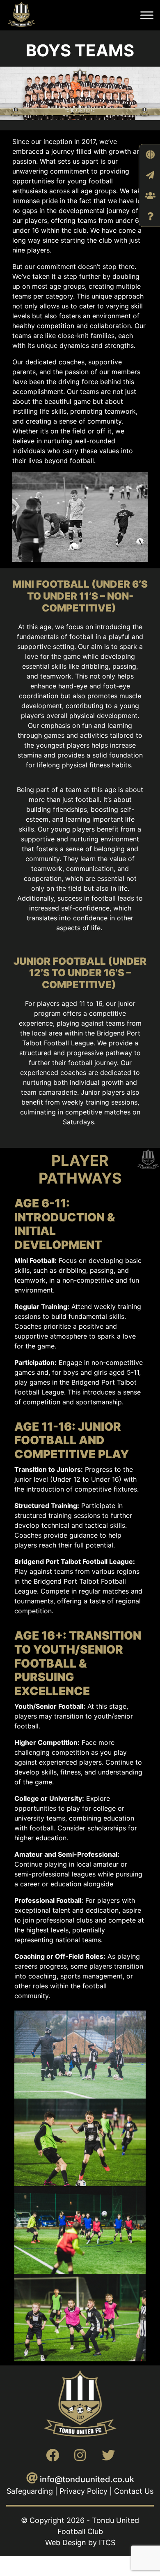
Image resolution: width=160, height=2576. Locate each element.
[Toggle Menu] (147, 15)
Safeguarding (30, 2491)
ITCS (107, 2542)
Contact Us (134, 2491)
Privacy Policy (83, 2491)
